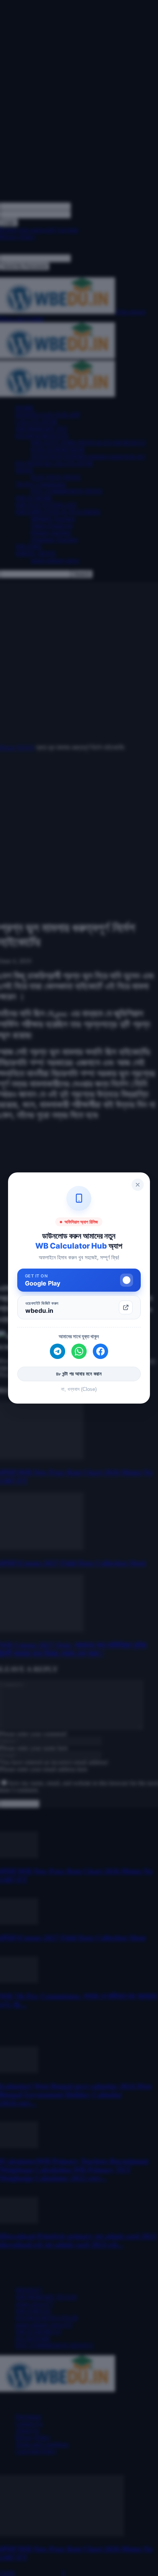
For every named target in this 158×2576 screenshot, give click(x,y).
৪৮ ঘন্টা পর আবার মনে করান (79, 1374)
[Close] (138, 1185)
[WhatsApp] (79, 1351)
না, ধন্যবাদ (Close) (79, 1389)
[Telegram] (58, 1351)
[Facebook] (100, 1351)
